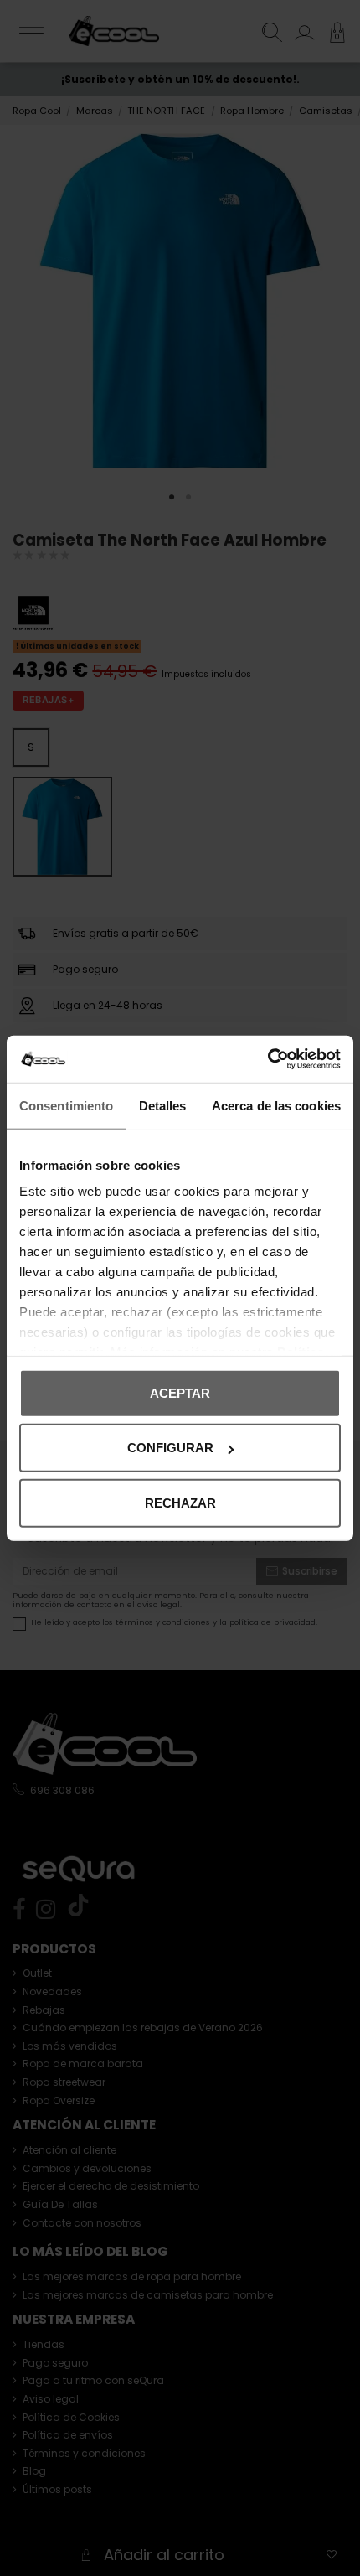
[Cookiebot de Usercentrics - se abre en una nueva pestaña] (267, 1059)
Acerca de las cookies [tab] (276, 1105)
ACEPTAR (180, 1392)
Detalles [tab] (163, 1105)
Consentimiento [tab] (66, 1105)
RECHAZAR (180, 1502)
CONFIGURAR (170, 1448)
